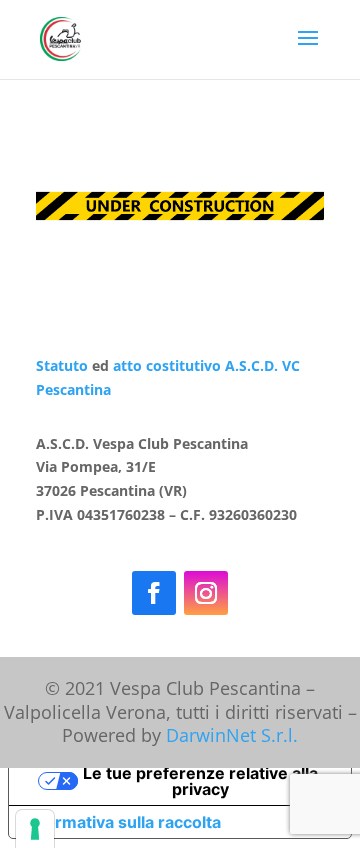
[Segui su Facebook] (154, 593)
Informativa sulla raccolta (123, 822)
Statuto (62, 365)
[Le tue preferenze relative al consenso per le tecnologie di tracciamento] (35, 829)
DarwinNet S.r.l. (232, 735)
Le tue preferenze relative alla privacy (200, 781)
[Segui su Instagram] (206, 593)
